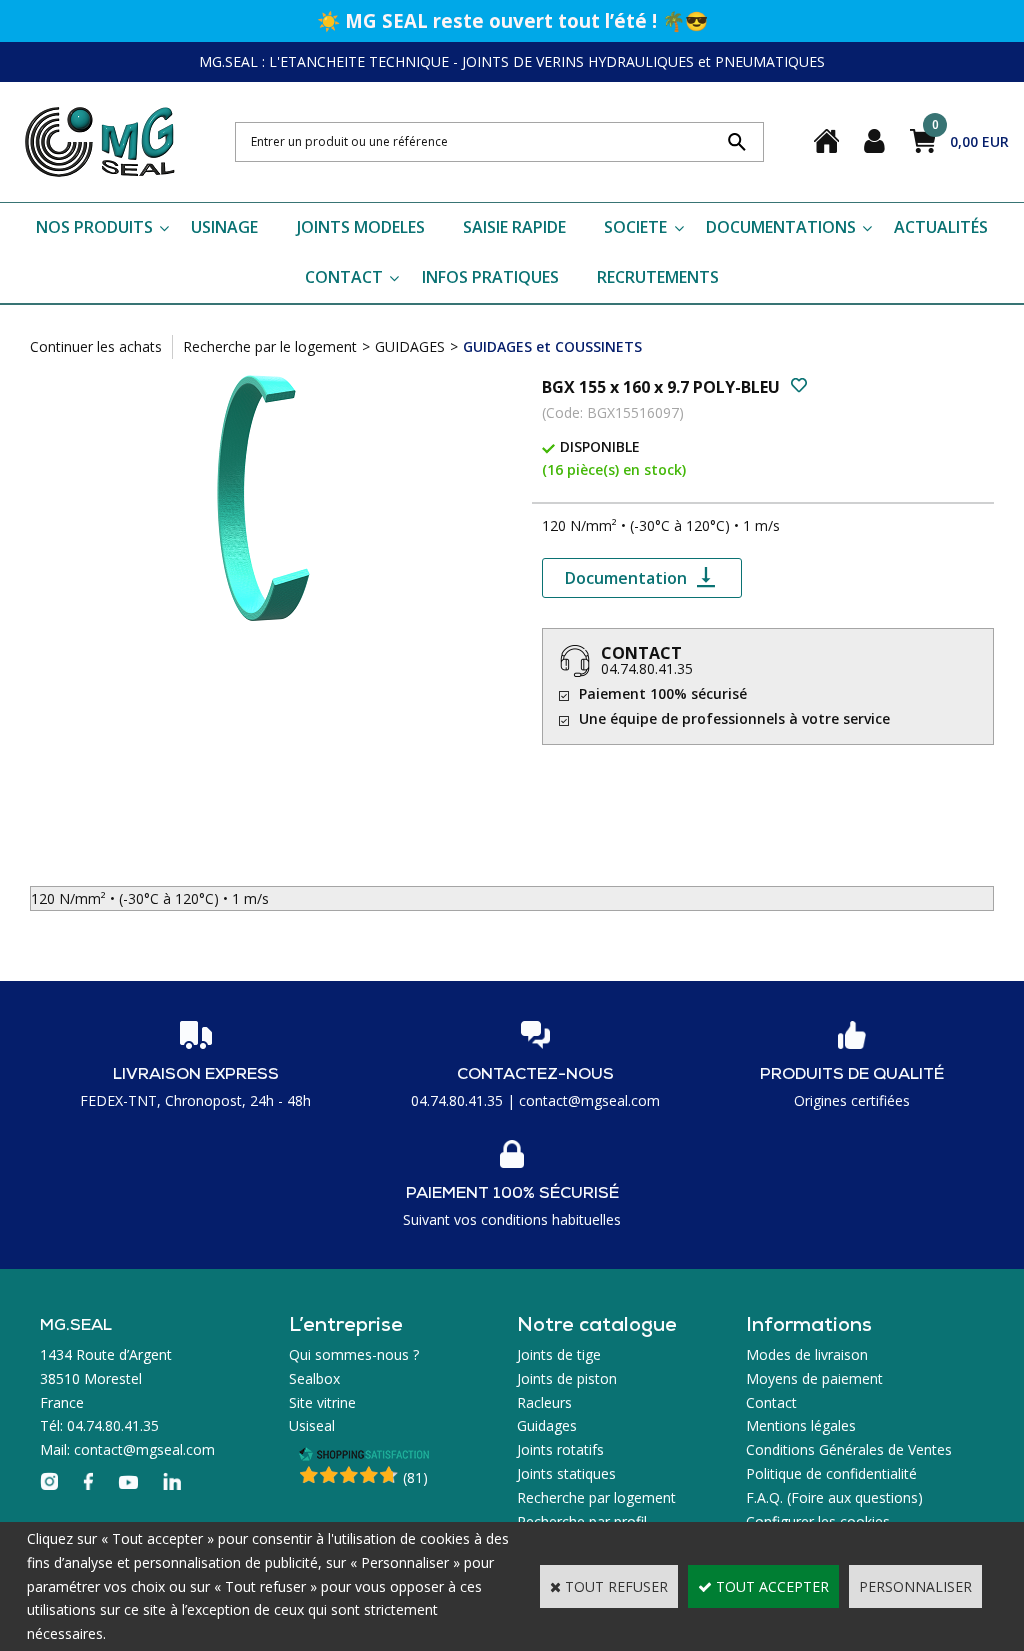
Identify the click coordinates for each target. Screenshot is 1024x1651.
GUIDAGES (410, 346)
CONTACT (344, 277)
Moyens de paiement (814, 1378)
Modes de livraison (807, 1354)
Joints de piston (567, 1378)
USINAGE (224, 227)
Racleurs (544, 1402)
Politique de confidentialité (831, 1473)
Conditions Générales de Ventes (849, 1449)
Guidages (547, 1425)
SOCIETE (635, 227)
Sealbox (314, 1378)
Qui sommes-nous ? (354, 1354)
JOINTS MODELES (361, 227)
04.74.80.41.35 (647, 668)
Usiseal (312, 1425)
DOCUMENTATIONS (781, 227)
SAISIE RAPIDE (514, 227)
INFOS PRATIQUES (490, 277)
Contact (771, 1402)
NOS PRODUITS (94, 227)
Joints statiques (566, 1473)
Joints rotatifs (560, 1449)
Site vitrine (322, 1402)
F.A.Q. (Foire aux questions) (834, 1497)
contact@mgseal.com (589, 1100)
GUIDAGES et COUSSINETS (552, 346)
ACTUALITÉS (941, 227)
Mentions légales (801, 1425)
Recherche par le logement (270, 346)
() (415, 1477)
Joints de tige (559, 1354)
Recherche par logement (596, 1497)
